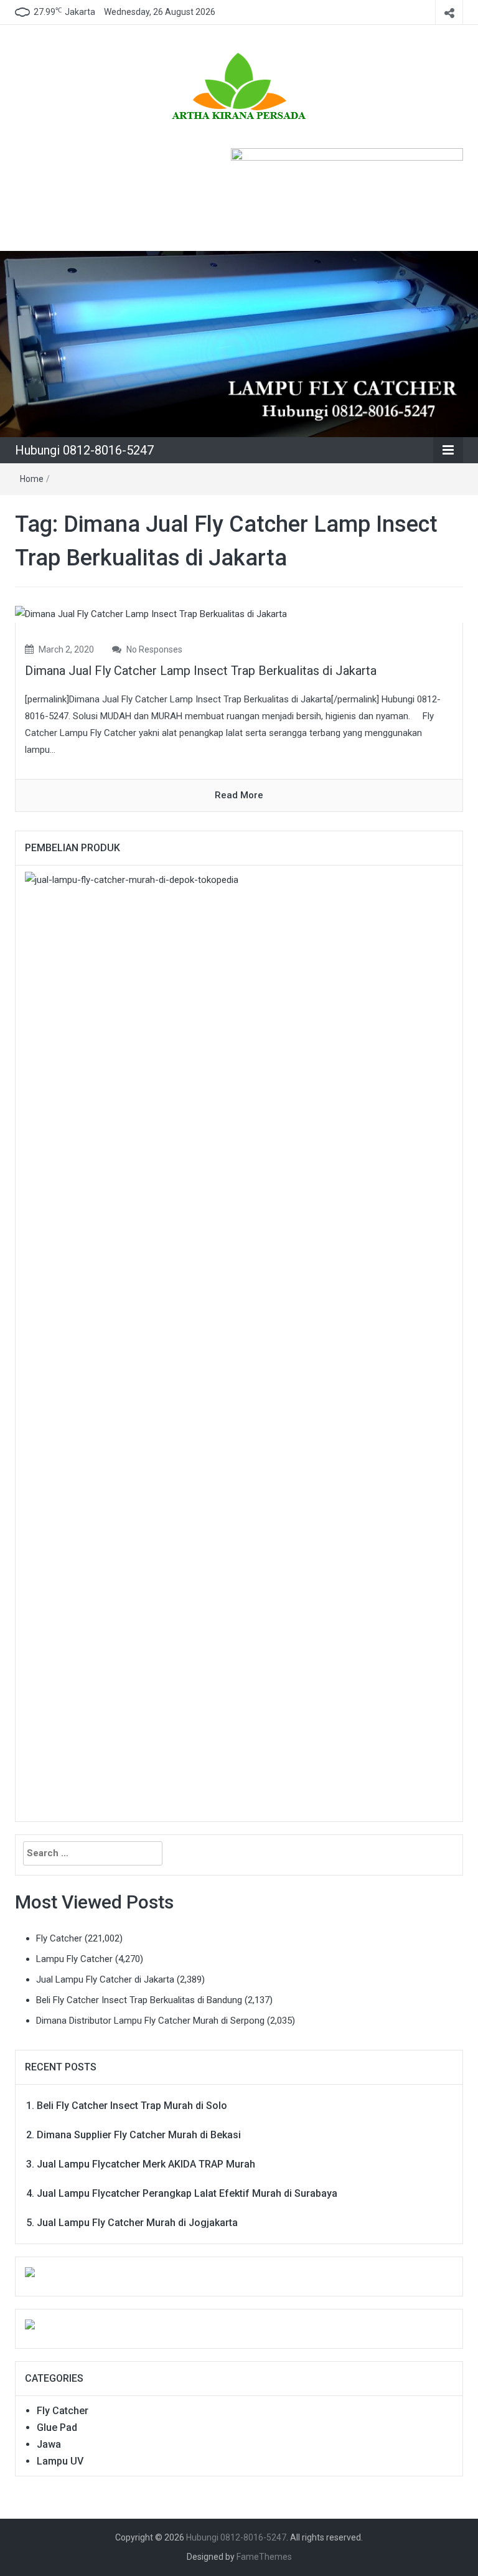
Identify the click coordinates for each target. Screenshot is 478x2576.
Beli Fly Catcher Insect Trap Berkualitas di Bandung (139, 2000)
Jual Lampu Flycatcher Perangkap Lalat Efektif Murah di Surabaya (187, 2193)
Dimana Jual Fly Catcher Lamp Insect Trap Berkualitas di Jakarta (201, 671)
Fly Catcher (59, 1938)
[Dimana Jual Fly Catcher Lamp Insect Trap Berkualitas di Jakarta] (151, 614)
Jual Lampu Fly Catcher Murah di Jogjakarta (137, 2223)
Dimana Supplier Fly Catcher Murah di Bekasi (139, 2135)
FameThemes (264, 2557)
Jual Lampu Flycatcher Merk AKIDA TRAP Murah (146, 2164)
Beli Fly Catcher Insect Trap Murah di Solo (132, 2106)
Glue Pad (57, 2427)
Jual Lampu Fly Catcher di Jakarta (105, 1979)
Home (32, 479)
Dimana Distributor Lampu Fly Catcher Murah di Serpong (150, 2021)
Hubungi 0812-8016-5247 (84, 450)
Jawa (49, 2444)
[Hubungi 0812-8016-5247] (239, 343)
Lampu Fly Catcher (74, 1959)
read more (239, 795)
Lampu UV (60, 2461)
